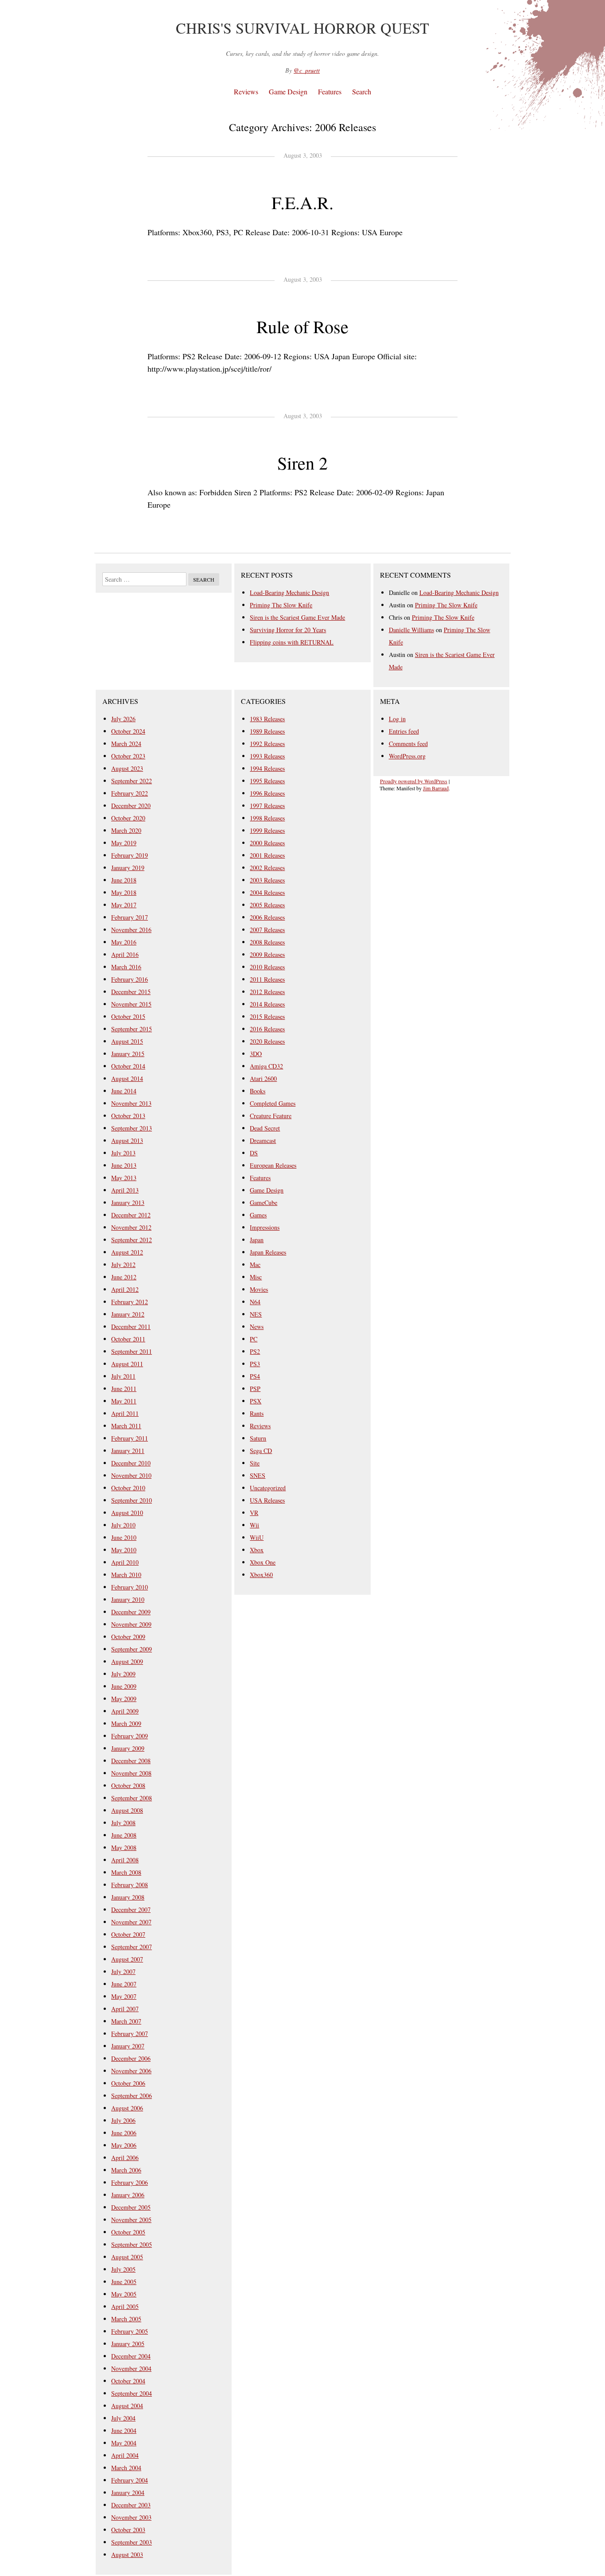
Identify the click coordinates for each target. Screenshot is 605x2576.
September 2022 (132, 781)
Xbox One (263, 1562)
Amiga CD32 (266, 1066)
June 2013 (124, 1165)
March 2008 (126, 1872)
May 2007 (124, 1996)
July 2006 (123, 2120)
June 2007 (124, 1984)
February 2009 (130, 1736)
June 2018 (124, 880)
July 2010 (123, 1525)
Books (258, 1091)
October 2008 (128, 1785)
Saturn (258, 1438)
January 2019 (128, 868)
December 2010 (131, 1463)
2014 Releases (267, 1004)
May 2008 (124, 1847)
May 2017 (124, 905)
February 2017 (130, 917)
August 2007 (127, 1959)
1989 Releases (267, 731)
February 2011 (130, 1438)
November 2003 (131, 2517)
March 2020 (126, 830)
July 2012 (123, 1265)
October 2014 (128, 1066)
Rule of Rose (302, 326)
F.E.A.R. (302, 202)
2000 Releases (267, 843)
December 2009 (131, 1612)
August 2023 (127, 768)
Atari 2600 (263, 1078)
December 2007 (131, 1910)
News (257, 1327)
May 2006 (124, 2145)
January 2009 (128, 1748)
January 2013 (128, 1203)
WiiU (257, 1537)
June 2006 (124, 2133)
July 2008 (123, 1823)
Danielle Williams (411, 630)
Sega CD (261, 1451)
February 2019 (130, 855)
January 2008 (128, 1897)
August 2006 (127, 2108)
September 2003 (132, 2542)
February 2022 (130, 793)
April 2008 (125, 1860)
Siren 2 (302, 463)
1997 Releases (267, 806)
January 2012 (128, 1314)
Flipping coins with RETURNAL (292, 642)
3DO (256, 1054)
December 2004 (131, 2356)
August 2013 (127, 1140)
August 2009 (127, 1661)
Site (255, 1463)
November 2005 (131, 2220)
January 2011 (128, 1451)
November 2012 (131, 1227)
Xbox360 (261, 1575)
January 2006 (128, 2195)
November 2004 (131, 2368)
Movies (259, 1289)
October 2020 (128, 818)
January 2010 (128, 1599)
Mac (255, 1265)
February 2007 (130, 2034)
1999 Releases (267, 830)
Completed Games (273, 1103)
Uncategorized (268, 1488)
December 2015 (131, 992)
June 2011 (124, 1389)
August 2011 (127, 1364)
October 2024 (128, 731)
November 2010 (131, 1475)
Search (362, 91)
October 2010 (128, 1488)
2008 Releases (267, 942)
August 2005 (127, 2257)
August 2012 (127, 1252)
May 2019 (124, 843)
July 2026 (123, 719)
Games (258, 1215)
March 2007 (126, 2021)
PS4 (255, 1376)
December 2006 (131, 2058)
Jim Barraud (436, 788)
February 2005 (130, 2331)
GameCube (264, 1203)
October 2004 (128, 2381)
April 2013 (125, 1190)
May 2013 (124, 1178)
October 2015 (128, 1016)
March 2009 (126, 1723)
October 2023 (128, 756)
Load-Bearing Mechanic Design (289, 593)
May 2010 (124, 1550)
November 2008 (131, 1773)
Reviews (246, 91)
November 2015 (131, 1004)
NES (256, 1314)
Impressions (265, 1227)
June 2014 (124, 1091)
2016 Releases (267, 1029)
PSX (256, 1401)
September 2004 (132, 2393)
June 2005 (124, 2282)
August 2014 (127, 1078)
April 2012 (125, 1289)
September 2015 (132, 1029)
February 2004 (130, 2480)
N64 (255, 1302)
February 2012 (130, 1302)
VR (254, 1513)
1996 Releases (267, 793)
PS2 (255, 1351)
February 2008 (130, 1885)
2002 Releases (267, 868)
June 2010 (124, 1537)
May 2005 (124, 2294)
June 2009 (124, 1686)
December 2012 (131, 1215)
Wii (254, 1525)
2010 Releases (267, 967)
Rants (257, 1413)
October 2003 (128, 2530)
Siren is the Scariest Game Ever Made (297, 617)
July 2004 (123, 2418)
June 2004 (124, 2430)
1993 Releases (267, 756)
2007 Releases (267, 930)
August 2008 (127, 1810)
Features (330, 91)
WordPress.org (407, 756)
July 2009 (123, 1674)
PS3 (255, 1364)
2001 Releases (267, 855)
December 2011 (131, 1327)
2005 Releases (267, 905)
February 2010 (130, 1587)
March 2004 (126, 2468)
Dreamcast (263, 1140)
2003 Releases (267, 880)
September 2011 (132, 1351)
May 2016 (124, 942)
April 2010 (125, 1562)
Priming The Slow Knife (281, 605)
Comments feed (408, 744)
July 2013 (123, 1153)
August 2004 (127, 2406)
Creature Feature (271, 1116)
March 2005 (126, 2319)
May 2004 (124, 2443)
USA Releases (267, 1500)
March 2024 (126, 744)
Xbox (257, 1550)
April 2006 (125, 2158)
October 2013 (128, 1116)
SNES (258, 1475)
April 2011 (125, 1413)
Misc (256, 1277)
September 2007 (132, 1947)
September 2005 (132, 2244)
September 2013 (132, 1128)
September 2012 (132, 1240)
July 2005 (123, 2269)
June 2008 (124, 1835)
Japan (257, 1240)
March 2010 (126, 1575)
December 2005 (131, 2207)
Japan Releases (268, 1252)
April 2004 (125, 2455)
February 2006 (130, 2182)
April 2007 (125, 2009)
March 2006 (126, 2170)
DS (254, 1153)
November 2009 (131, 1624)
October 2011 (128, 1339)
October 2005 (128, 2232)
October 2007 (128, 1934)
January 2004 (128, 2492)
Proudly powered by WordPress (414, 781)
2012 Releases (267, 992)
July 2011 (123, 1376)
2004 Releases (267, 892)
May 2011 (124, 1401)
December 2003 (131, 2505)
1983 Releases (267, 719)
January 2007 (128, 2046)
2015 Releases (267, 1016)
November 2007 (131, 1922)
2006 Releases (267, 917)
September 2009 (132, 1649)
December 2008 (131, 1761)
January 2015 (128, 1054)
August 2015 (127, 1041)
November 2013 (131, 1103)
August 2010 (127, 1513)
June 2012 (124, 1277)
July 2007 (123, 1972)
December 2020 (131, 806)
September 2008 (132, 1798)
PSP (255, 1389)
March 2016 (126, 967)
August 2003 (127, 2555)
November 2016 (131, 930)
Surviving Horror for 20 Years (288, 630)
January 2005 (128, 2344)
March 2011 (126, 1426)
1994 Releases (267, 768)
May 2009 (124, 1699)
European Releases (273, 1165)
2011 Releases (267, 979)
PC (254, 1339)
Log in (397, 719)
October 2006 (128, 2083)
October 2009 (128, 1637)
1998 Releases (267, 818)
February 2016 (130, 979)
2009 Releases (267, 954)
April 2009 (125, 1711)
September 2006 (132, 2096)
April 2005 (125, 2306)
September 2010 (132, 1500)
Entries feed (404, 731)
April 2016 (125, 954)
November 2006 (131, 2071)
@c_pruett (307, 70)
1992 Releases (267, 744)
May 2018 (124, 892)
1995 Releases (267, 781)
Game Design (288, 91)
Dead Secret (265, 1128)
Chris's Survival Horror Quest (302, 28)
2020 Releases (267, 1041)
